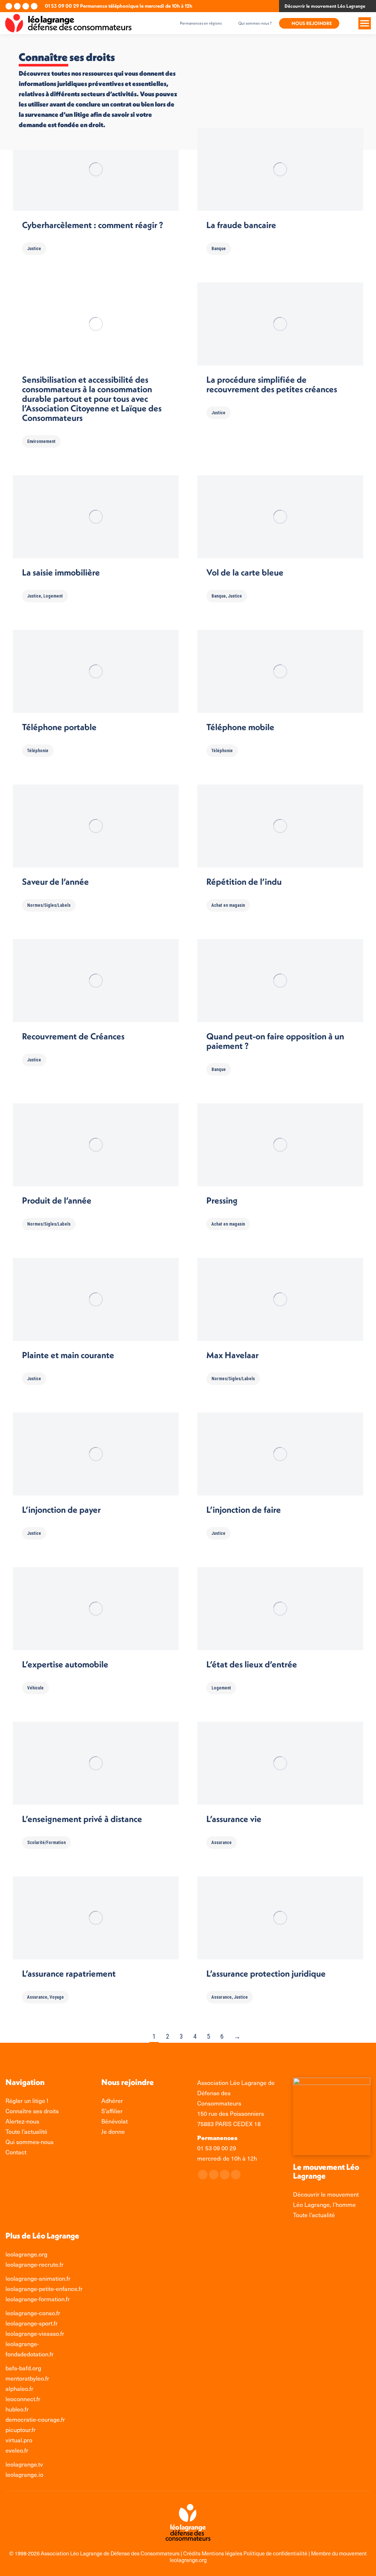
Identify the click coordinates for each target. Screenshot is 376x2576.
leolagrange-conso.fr (33, 2313)
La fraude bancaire (241, 225)
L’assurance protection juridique (266, 1973)
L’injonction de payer (61, 1509)
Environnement (41, 441)
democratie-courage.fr (35, 2419)
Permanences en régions (201, 23)
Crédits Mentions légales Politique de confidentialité (246, 2553)
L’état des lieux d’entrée (252, 1664)
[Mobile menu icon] (365, 23)
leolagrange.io (24, 2474)
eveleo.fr (17, 2450)
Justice (34, 249)
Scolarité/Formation (46, 1843)
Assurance (222, 1843)
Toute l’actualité (314, 2215)
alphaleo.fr (19, 2389)
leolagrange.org (26, 2254)
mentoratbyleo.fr (27, 2378)
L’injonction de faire (244, 1509)
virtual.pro (19, 2440)
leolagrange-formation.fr (38, 2299)
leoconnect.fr (23, 2399)
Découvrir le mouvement (326, 2194)
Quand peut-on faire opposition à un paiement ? (275, 1041)
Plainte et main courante (68, 1355)
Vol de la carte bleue (245, 572)
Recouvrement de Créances (73, 1036)
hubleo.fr (17, 2409)
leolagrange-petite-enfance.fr (44, 2289)
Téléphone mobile (240, 727)
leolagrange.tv (24, 2464)
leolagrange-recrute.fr (35, 2264)
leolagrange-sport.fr (32, 2323)
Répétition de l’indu (244, 881)
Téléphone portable (59, 727)
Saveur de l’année (55, 881)
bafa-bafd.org (23, 2368)
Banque (219, 249)
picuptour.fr (21, 2430)
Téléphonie (38, 751)
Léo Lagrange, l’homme (324, 2205)
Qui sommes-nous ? (255, 23)
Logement (53, 596)
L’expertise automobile (65, 1664)
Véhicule (35, 1688)
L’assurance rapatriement (69, 1973)
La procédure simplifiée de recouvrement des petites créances (272, 384)
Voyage (57, 1997)
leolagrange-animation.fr (38, 2278)
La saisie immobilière (61, 572)
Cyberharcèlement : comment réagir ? (93, 225)
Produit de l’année (57, 1200)
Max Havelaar (232, 1355)
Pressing (222, 1200)
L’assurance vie (234, 1819)
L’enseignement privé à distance (82, 1819)
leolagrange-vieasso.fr (35, 2333)
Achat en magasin (228, 905)
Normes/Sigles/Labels (49, 905)
